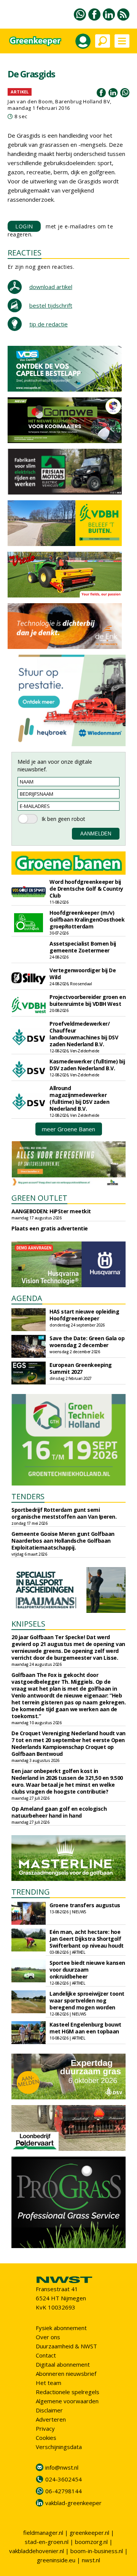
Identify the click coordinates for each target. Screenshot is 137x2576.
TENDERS (28, 1496)
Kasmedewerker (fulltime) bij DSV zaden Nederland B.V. (87, 1065)
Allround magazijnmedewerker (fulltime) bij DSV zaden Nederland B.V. (79, 1098)
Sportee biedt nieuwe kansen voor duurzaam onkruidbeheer (87, 1970)
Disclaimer (49, 2410)
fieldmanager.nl (43, 2533)
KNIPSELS (28, 1624)
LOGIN (24, 226)
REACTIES (25, 253)
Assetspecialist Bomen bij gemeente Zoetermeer (83, 947)
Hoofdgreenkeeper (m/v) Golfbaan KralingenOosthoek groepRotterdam (87, 919)
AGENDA (27, 1298)
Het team (49, 2383)
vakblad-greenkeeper (73, 2503)
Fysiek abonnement (61, 2328)
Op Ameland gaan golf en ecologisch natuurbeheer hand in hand (59, 1812)
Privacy (45, 2428)
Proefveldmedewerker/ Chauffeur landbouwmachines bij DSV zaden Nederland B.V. (84, 1034)
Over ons (48, 2337)
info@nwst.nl (62, 2467)
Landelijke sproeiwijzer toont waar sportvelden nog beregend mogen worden (87, 2000)
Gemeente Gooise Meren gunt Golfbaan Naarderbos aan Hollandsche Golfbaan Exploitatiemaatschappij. (63, 1541)
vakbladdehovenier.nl (37, 2551)
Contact (46, 2355)
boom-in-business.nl (97, 2551)
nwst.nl (91, 2560)
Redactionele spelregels (68, 2392)
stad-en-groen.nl (47, 2542)
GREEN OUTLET (39, 1198)
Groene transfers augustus (85, 1905)
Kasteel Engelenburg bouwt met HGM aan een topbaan (85, 2028)
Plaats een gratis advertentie (50, 1228)
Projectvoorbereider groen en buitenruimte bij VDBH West (88, 1000)
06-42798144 (64, 2491)
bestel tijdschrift (51, 305)
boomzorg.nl (91, 2542)
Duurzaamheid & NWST (66, 2346)
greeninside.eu (56, 2560)
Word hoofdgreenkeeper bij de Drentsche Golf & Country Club (86, 889)
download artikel (51, 287)
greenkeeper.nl (89, 2533)
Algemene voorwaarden (67, 2401)
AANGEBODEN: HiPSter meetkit (51, 1211)
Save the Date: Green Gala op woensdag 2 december (87, 1342)
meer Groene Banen (68, 1129)
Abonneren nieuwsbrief (66, 2374)
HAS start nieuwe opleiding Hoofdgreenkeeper (84, 1315)
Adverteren (51, 2419)
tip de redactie (49, 324)
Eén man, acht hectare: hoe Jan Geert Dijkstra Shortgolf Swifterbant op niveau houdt (87, 1939)
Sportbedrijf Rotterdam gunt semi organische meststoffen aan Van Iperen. (64, 1513)
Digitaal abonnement (63, 2364)
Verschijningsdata (59, 2447)
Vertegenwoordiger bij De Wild (83, 974)
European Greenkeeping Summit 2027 (81, 1368)
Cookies (46, 2438)
